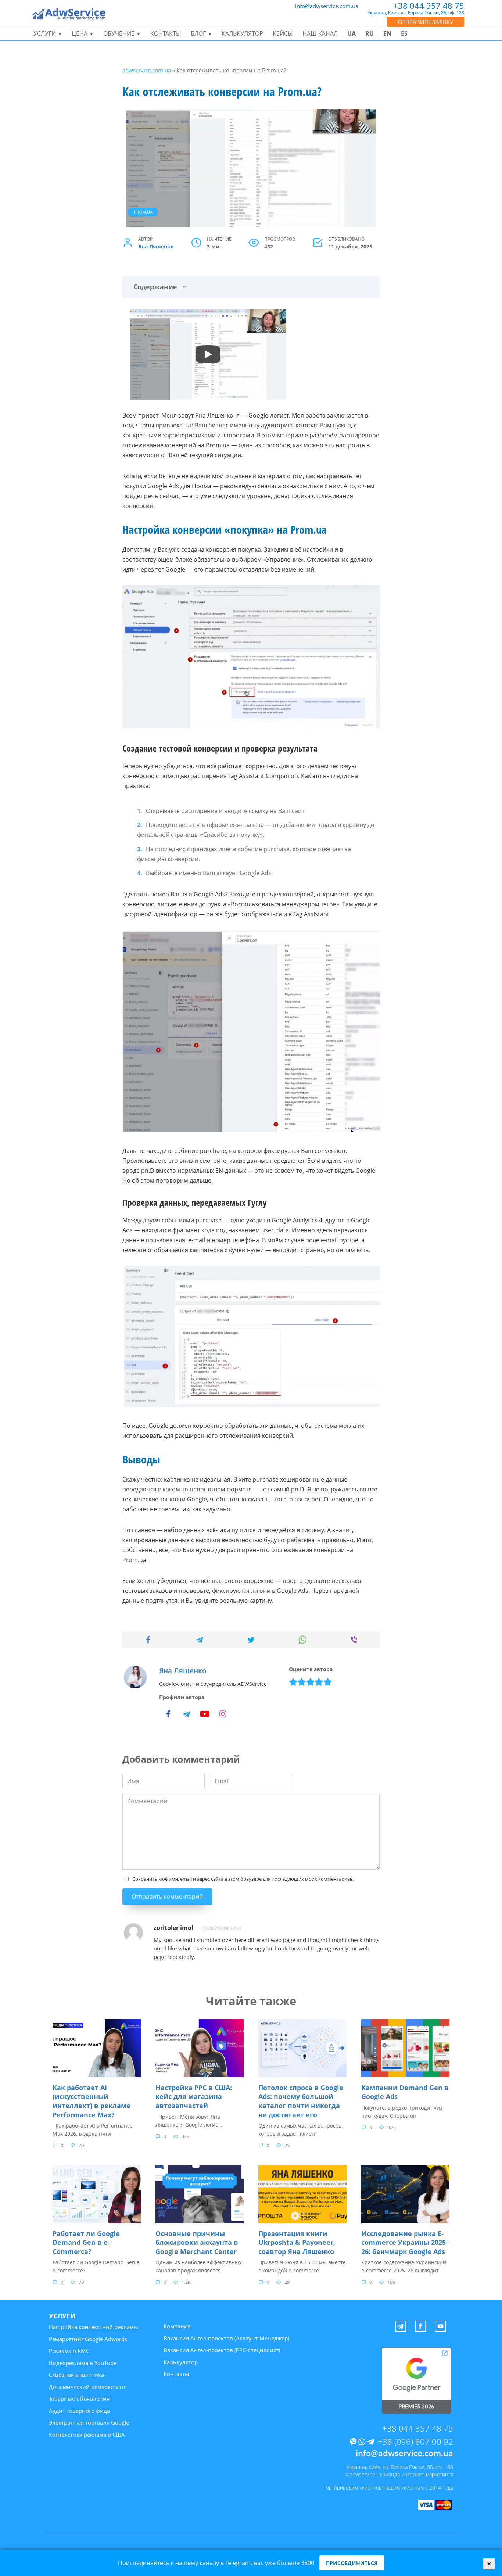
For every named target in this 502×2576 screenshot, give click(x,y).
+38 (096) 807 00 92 (415, 2441)
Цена (80, 33)
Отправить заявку (426, 22)
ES (404, 33)
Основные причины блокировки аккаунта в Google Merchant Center (197, 2242)
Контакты (166, 33)
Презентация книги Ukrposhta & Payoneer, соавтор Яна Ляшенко (297, 2242)
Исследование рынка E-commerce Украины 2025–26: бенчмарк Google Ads (405, 2242)
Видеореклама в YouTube (83, 2363)
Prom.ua (143, 212)
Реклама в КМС (69, 2351)
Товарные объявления (79, 2398)
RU (370, 33)
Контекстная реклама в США (87, 2435)
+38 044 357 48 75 (418, 2428)
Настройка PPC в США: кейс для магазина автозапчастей (194, 2097)
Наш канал (320, 33)
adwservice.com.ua (147, 70)
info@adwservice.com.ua (327, 6)
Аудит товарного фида (79, 2411)
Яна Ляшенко (156, 246)
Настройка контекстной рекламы (94, 2327)
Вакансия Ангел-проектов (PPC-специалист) (222, 2350)
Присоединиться (352, 2563)
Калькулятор (242, 33)
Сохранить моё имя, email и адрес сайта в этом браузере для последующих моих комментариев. (243, 1879)
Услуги (45, 33)
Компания (177, 2326)
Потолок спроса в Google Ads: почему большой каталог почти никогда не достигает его (301, 2101)
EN (387, 33)
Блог (198, 33)
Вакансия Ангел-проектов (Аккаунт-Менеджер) (226, 2338)
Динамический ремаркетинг (87, 2387)
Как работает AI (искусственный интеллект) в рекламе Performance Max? (92, 2101)
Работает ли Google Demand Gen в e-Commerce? (86, 2242)
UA (352, 33)
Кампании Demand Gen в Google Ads (405, 2092)
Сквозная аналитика (76, 2375)
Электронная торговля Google (89, 2422)
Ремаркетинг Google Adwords (88, 2339)
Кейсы (283, 33)
